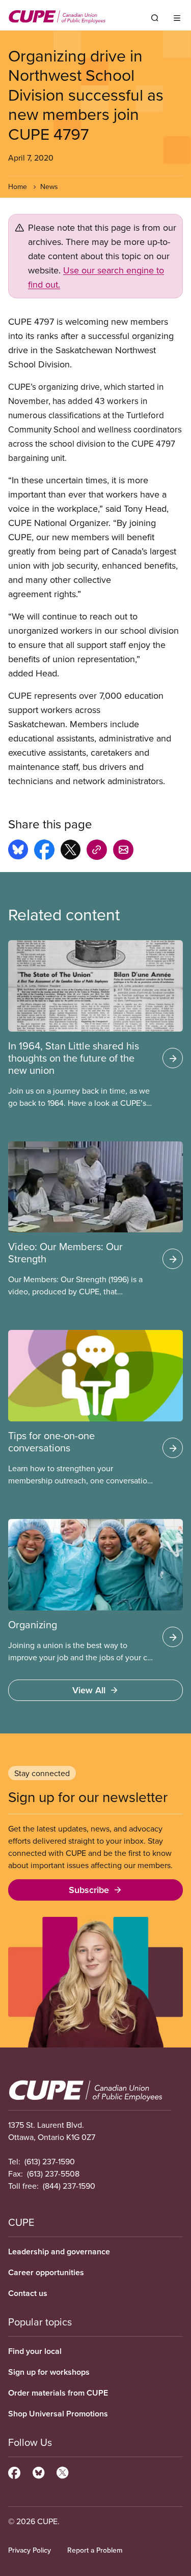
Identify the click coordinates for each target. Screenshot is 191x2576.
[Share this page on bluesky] (18, 851)
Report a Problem (95, 2550)
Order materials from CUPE (58, 2393)
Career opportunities (46, 2272)
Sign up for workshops (49, 2372)
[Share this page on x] (71, 851)
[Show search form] (155, 18)
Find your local (35, 2351)
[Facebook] (14, 2471)
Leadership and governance (59, 2252)
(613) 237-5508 (53, 2174)
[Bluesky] (38, 2471)
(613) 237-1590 (50, 2161)
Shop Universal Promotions (58, 2414)
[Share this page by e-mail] (123, 851)
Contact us (28, 2293)
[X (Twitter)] (62, 2471)
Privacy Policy (30, 2550)
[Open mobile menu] (177, 18)
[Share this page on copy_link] (97, 851)
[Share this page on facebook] (44, 851)
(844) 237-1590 (69, 2186)
